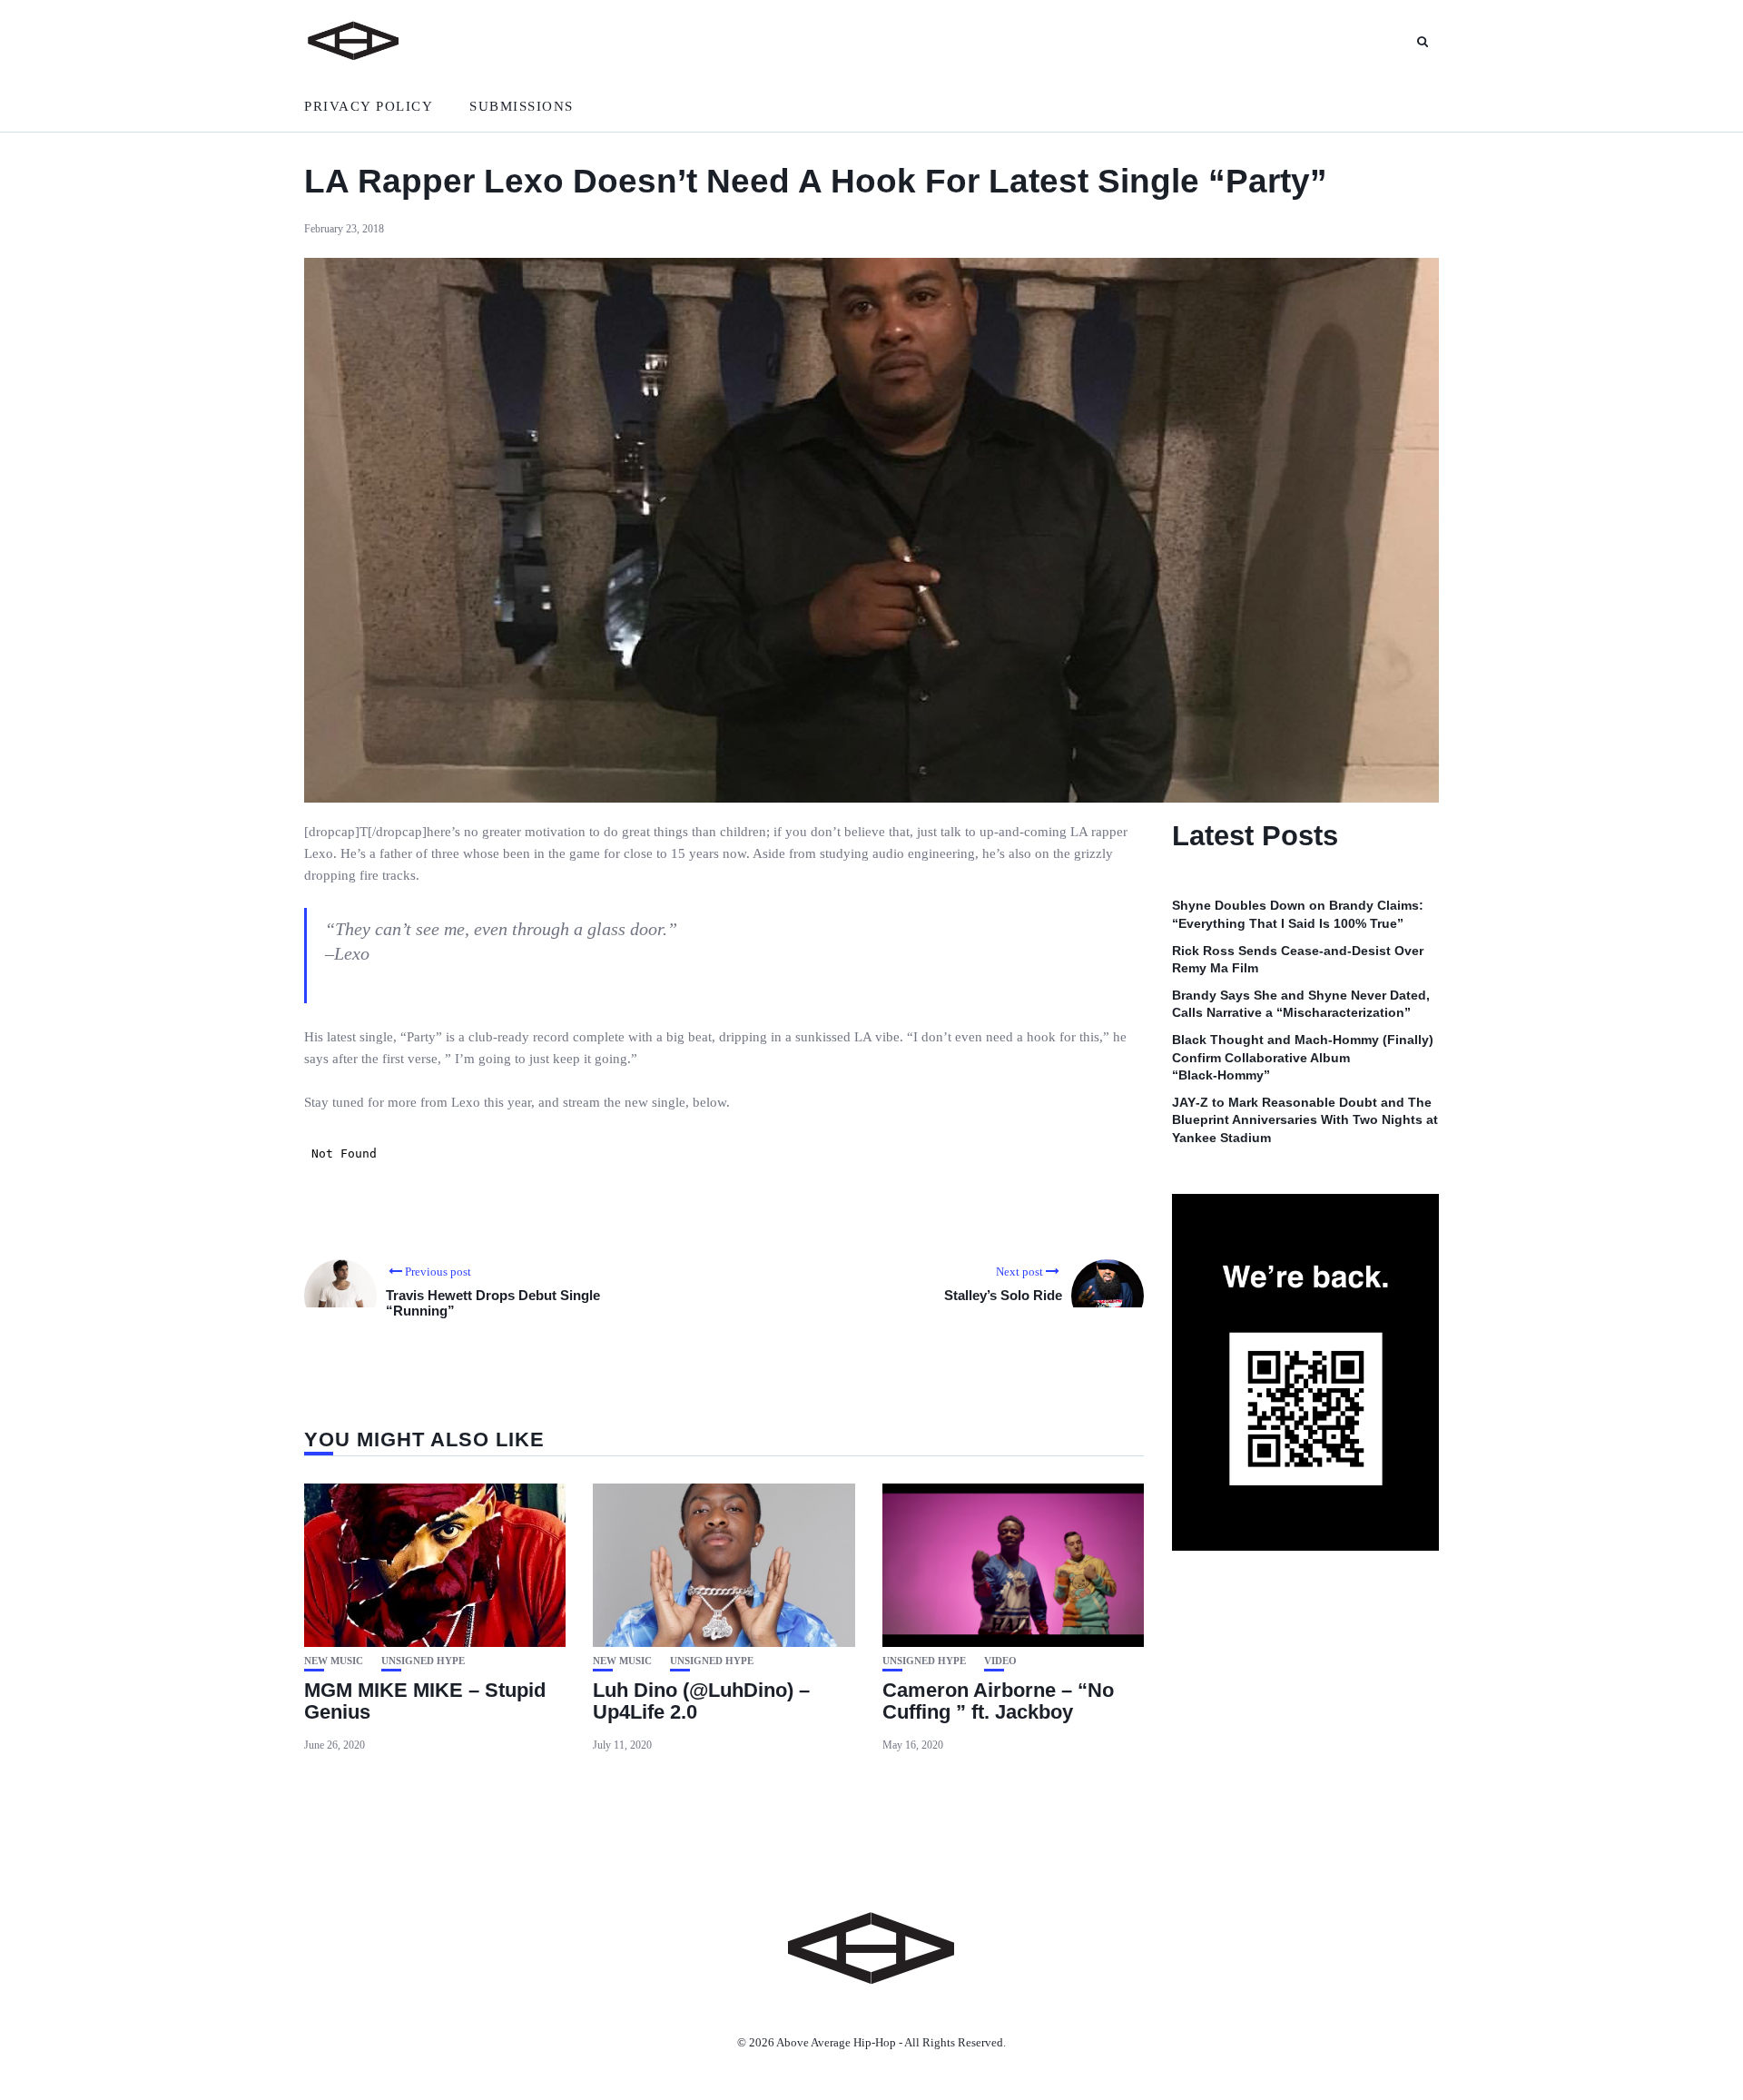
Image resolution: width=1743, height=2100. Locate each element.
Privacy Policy (369, 106)
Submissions (522, 106)
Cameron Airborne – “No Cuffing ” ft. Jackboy (998, 1701)
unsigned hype (423, 1661)
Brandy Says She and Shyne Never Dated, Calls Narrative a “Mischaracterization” (1301, 1004)
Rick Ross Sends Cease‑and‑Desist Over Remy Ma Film (1298, 959)
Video (1000, 1661)
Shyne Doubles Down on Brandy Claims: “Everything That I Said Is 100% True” (1298, 914)
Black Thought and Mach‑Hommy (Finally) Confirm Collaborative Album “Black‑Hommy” (1303, 1057)
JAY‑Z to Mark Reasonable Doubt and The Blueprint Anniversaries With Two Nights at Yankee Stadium (1305, 1120)
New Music (334, 1661)
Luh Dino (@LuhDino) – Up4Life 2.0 (701, 1701)
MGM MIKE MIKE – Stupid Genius (425, 1701)
